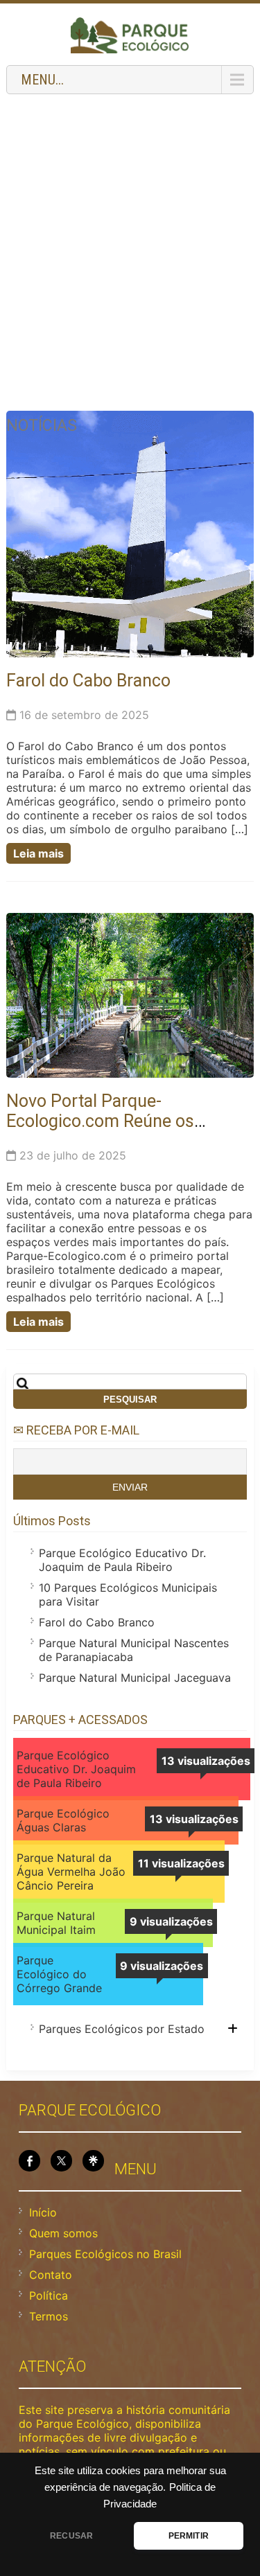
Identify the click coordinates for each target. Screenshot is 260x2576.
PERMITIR (189, 2536)
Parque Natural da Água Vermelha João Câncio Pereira (71, 1872)
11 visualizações (181, 1863)
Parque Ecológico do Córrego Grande (59, 1974)
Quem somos (63, 2233)
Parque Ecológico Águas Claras (63, 1820)
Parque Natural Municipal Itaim (56, 1923)
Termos (49, 2316)
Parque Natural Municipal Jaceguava (135, 1678)
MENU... (42, 80)
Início (43, 2212)
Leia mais (38, 853)
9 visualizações (171, 1921)
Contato (51, 2275)
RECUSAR (71, 2536)
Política (49, 2295)
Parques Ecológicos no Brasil (105, 2254)
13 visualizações (206, 1761)
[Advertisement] (130, 234)
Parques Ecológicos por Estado (122, 2029)
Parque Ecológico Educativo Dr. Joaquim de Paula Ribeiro (122, 1560)
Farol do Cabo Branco (88, 681)
